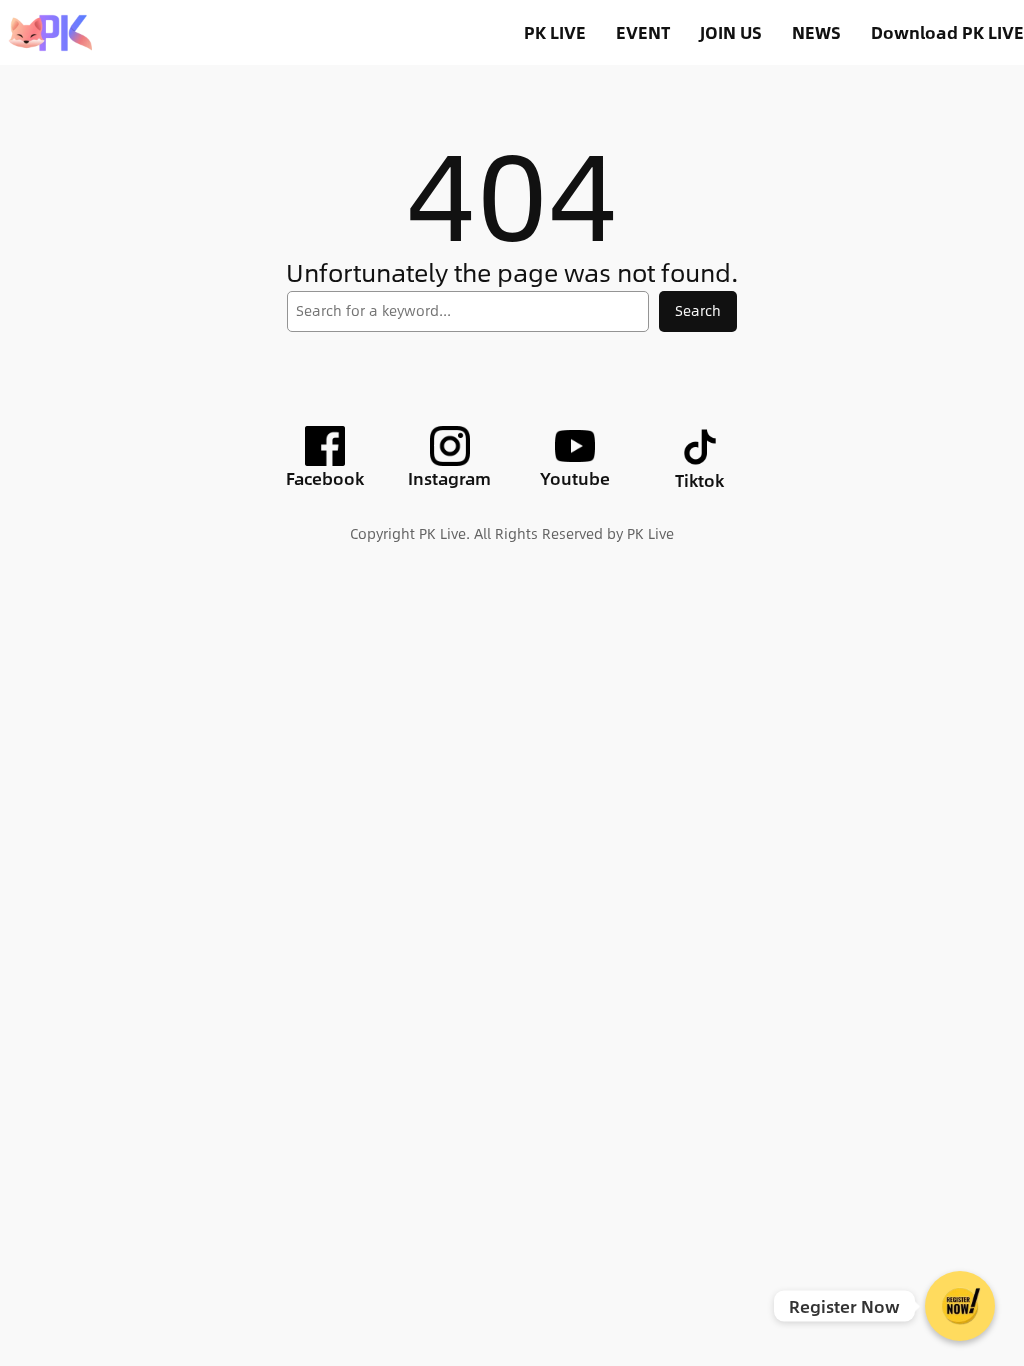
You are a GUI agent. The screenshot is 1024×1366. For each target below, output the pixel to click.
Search (698, 310)
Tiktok (699, 480)
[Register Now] (960, 1306)
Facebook (325, 478)
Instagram (449, 478)
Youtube (575, 478)
